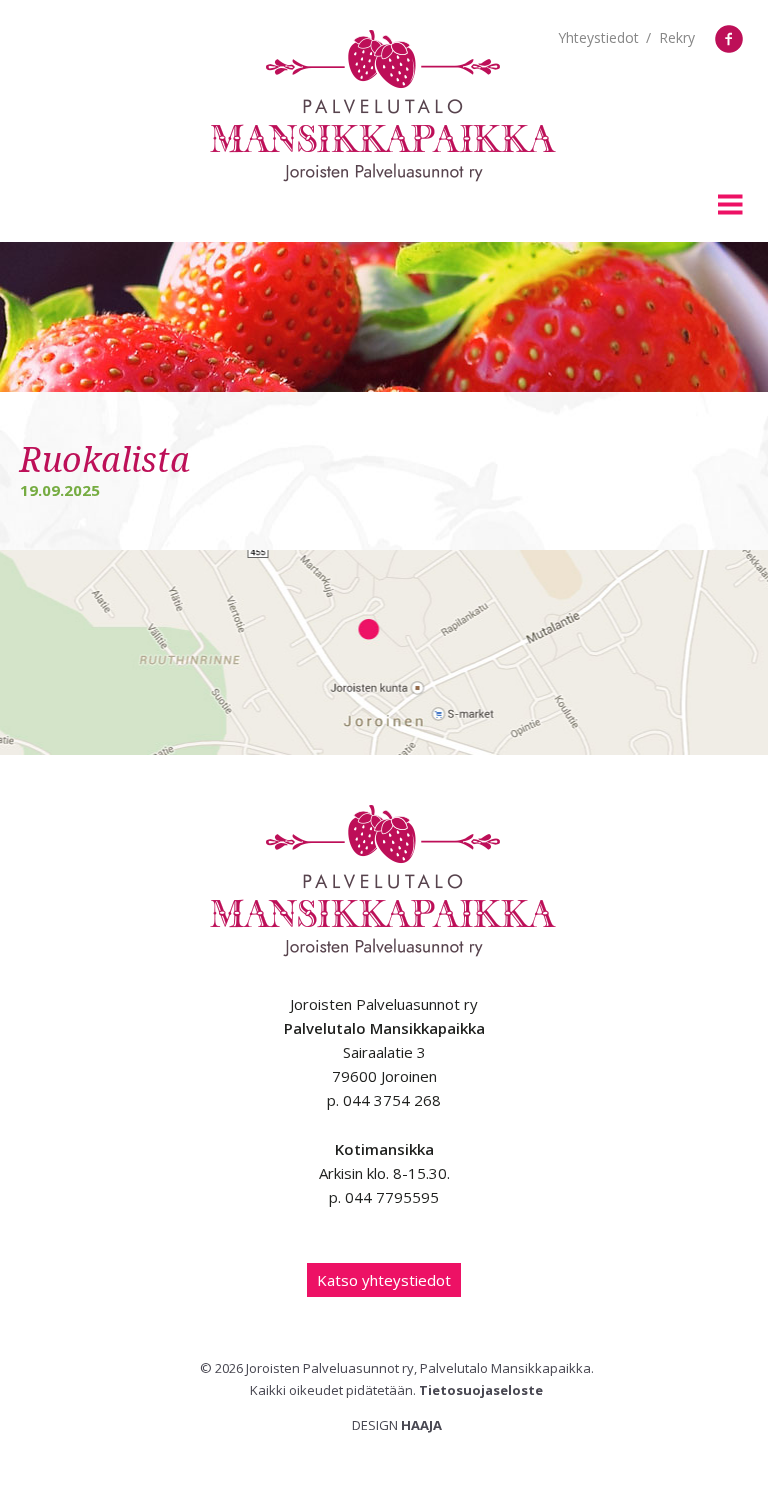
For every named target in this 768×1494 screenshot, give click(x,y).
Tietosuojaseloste (481, 1390)
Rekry (677, 37)
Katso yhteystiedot (384, 1280)
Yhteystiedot (598, 37)
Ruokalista (105, 460)
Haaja (421, 1425)
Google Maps (384, 652)
